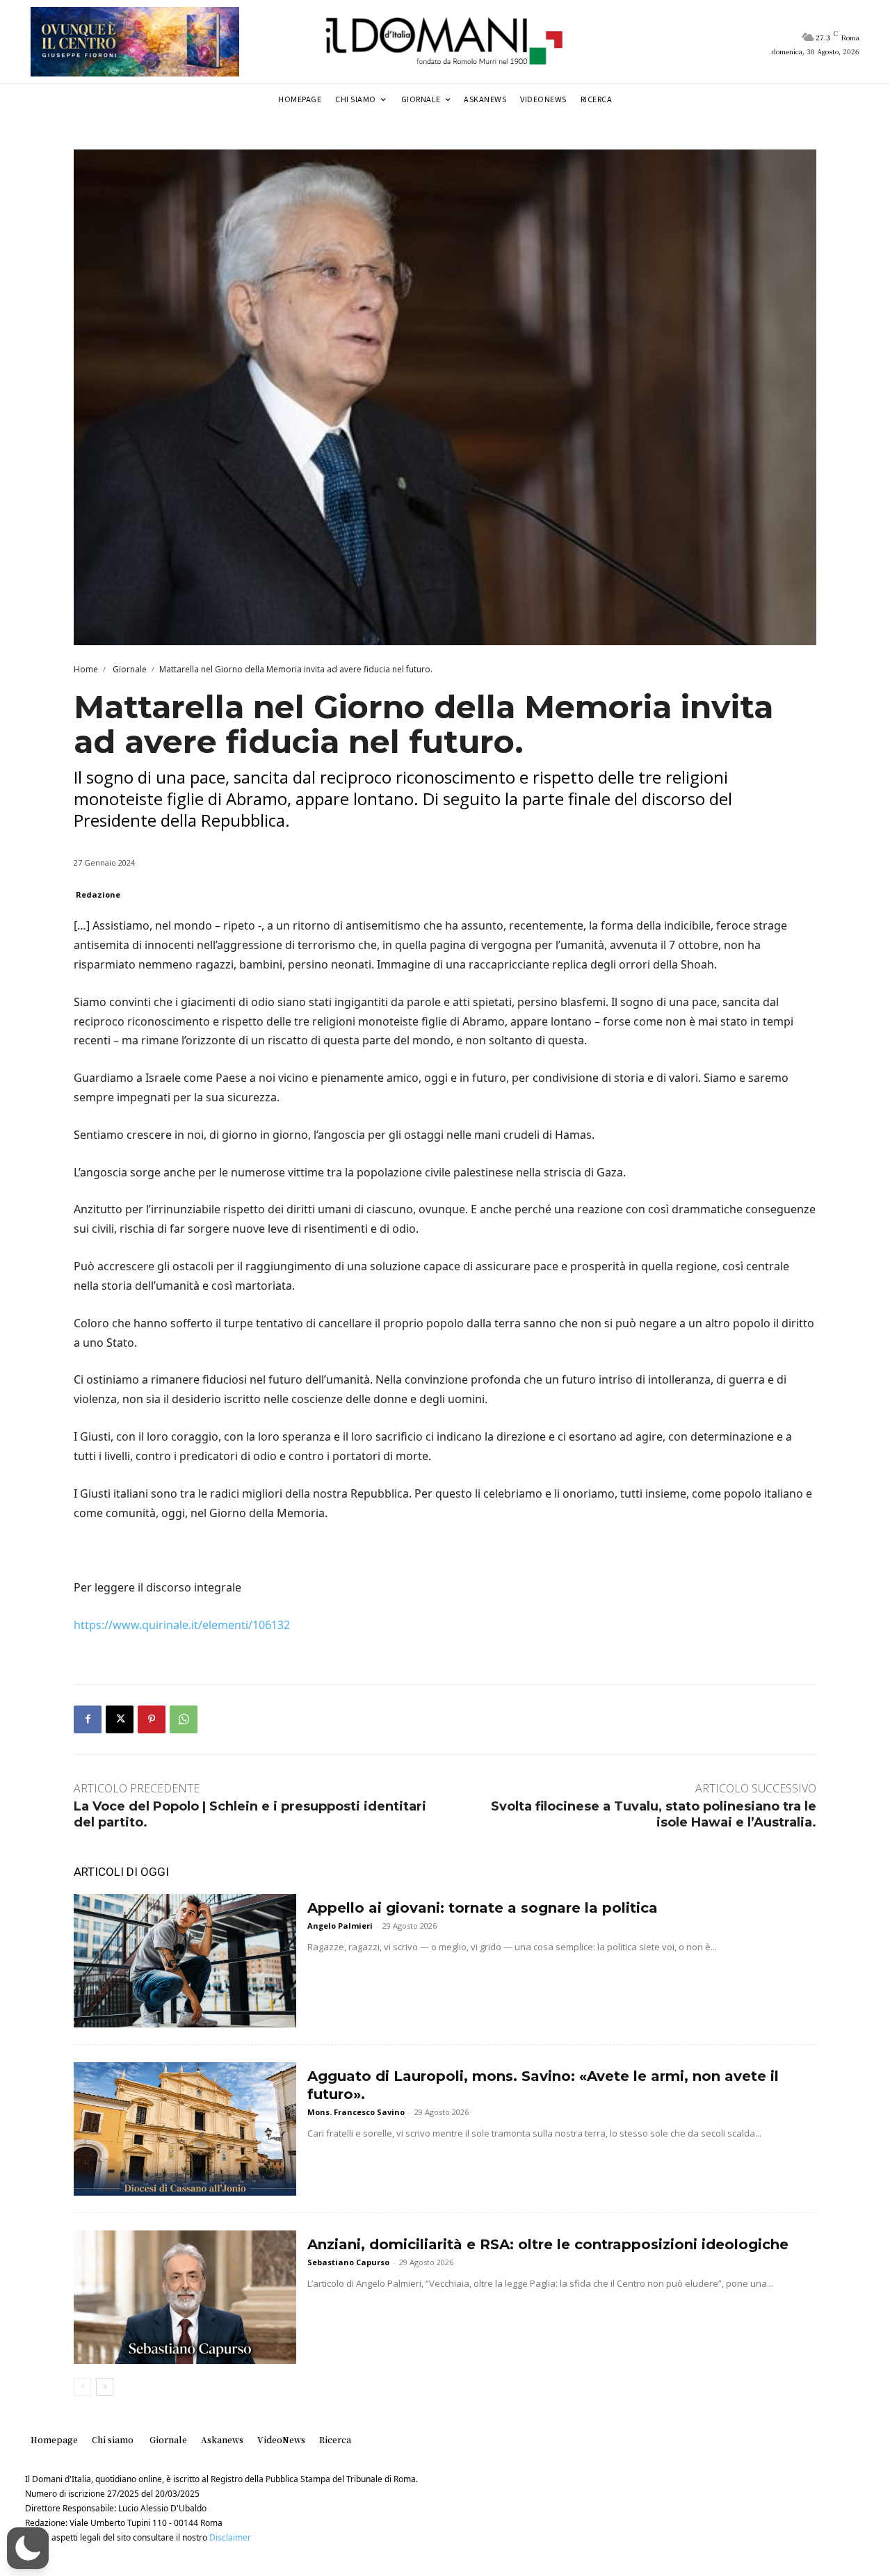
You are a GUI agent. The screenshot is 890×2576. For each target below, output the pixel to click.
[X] (120, 1719)
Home (86, 669)
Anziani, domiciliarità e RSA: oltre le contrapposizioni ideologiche (548, 2244)
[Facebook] (88, 1719)
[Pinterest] (152, 1719)
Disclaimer (230, 2537)
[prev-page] (82, 2387)
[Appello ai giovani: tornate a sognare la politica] (185, 1961)
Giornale (129, 669)
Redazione (98, 894)
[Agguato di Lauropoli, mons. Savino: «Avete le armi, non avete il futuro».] (185, 2129)
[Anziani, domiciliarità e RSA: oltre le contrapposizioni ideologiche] (185, 2297)
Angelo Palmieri (340, 1926)
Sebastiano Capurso (348, 2262)
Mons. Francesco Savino (356, 2112)
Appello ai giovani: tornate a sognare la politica (483, 1908)
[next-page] (105, 2387)
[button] (28, 2548)
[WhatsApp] (184, 1719)
